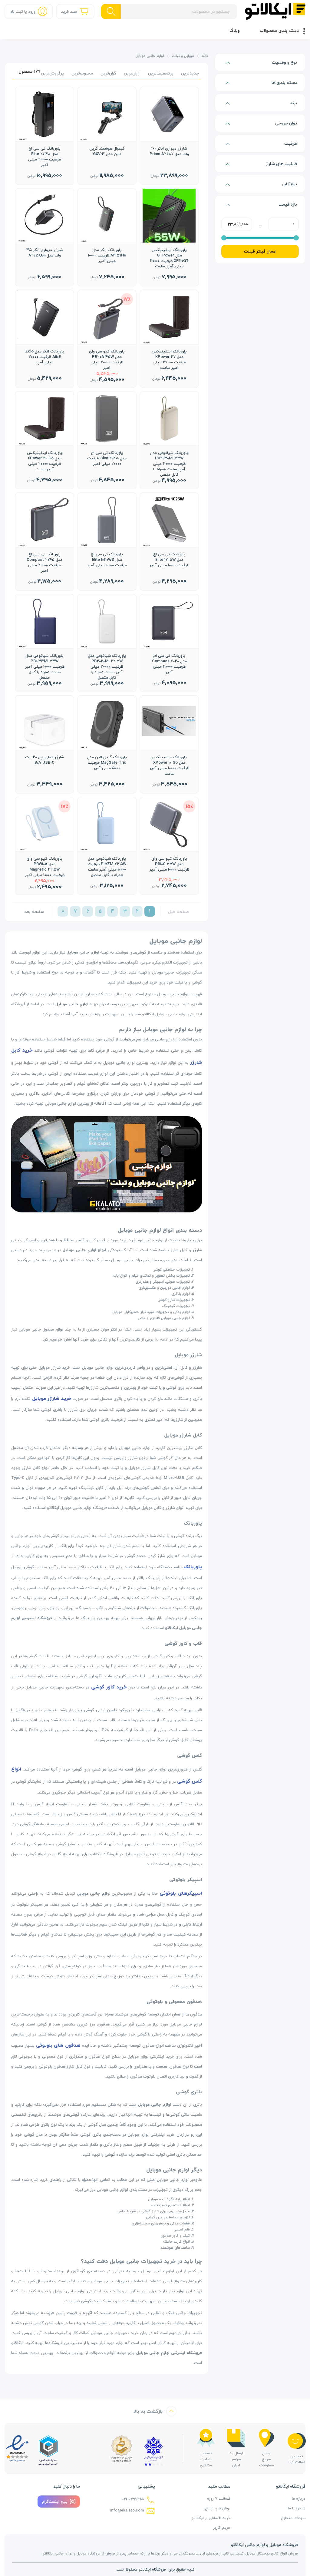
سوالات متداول (293, 2518)
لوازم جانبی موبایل (150, 56)
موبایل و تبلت (183, 56)
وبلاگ (235, 30)
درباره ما (299, 2498)
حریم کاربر (222, 2528)
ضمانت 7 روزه (219, 2498)
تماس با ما (297, 2508)
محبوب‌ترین (82, 73)
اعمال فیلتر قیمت (260, 251)
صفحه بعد (34, 911)
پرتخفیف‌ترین (161, 73)
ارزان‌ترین (132, 73)
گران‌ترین (108, 73)
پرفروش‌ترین (52, 73)
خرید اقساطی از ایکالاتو (211, 2518)
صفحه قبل (178, 911)
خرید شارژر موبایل (52, 1398)
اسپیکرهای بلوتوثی (181, 1893)
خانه (205, 56)
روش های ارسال (218, 2508)
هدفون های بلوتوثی (58, 2045)
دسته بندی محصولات (279, 30)
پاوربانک (193, 1567)
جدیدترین (190, 73)
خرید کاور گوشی (109, 1687)
